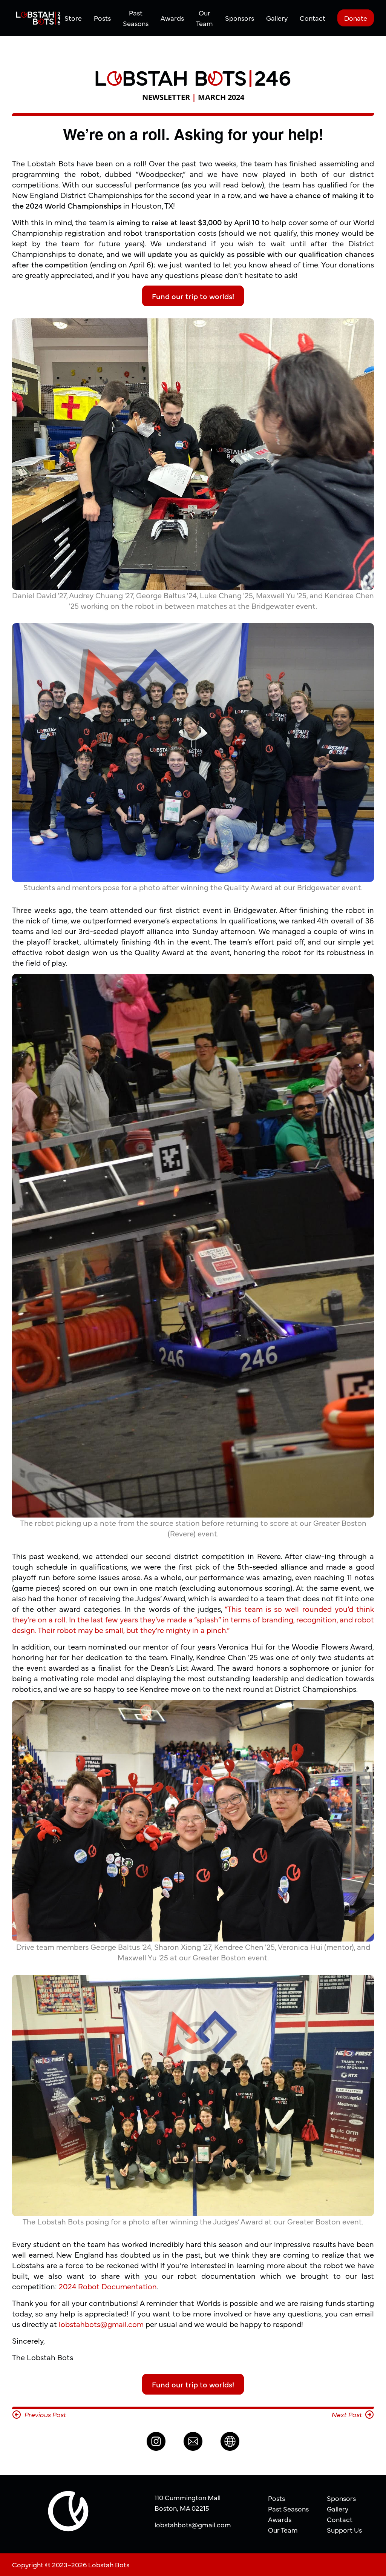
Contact (312, 18)
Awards (172, 18)
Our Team (204, 18)
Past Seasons (136, 18)
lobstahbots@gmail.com (101, 2324)
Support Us (344, 2530)
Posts (102, 18)
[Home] (38, 18)
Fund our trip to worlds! (193, 296)
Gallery (277, 18)
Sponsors (240, 18)
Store (73, 18)
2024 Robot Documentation (108, 2286)
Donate (356, 18)
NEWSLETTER (166, 97)
